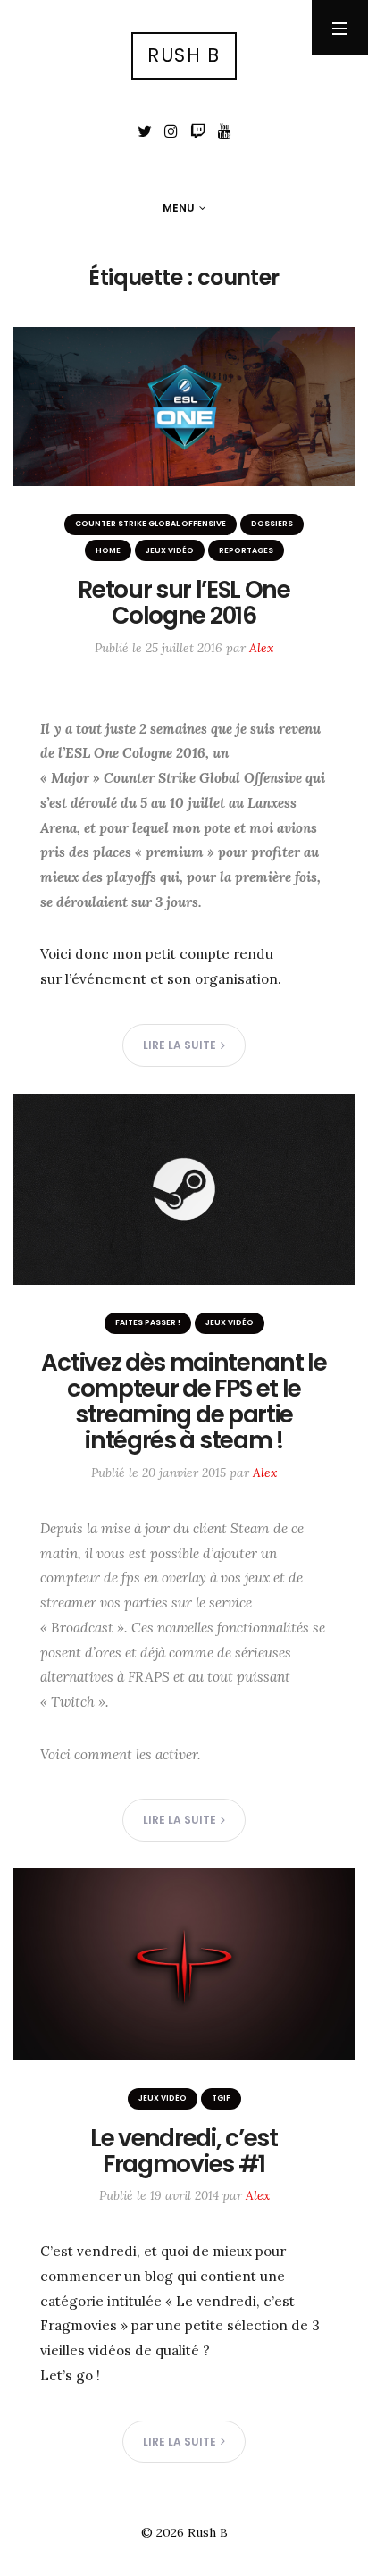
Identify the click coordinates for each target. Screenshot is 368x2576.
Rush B (184, 55)
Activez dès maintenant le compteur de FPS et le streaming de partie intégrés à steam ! (184, 1401)
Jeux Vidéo (170, 550)
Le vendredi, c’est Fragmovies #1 (184, 2151)
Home (108, 550)
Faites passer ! (148, 1322)
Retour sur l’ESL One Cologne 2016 (184, 602)
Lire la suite (180, 1045)
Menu (179, 208)
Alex (261, 648)
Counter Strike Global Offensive (151, 524)
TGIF (221, 2098)
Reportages (246, 550)
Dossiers (272, 524)
